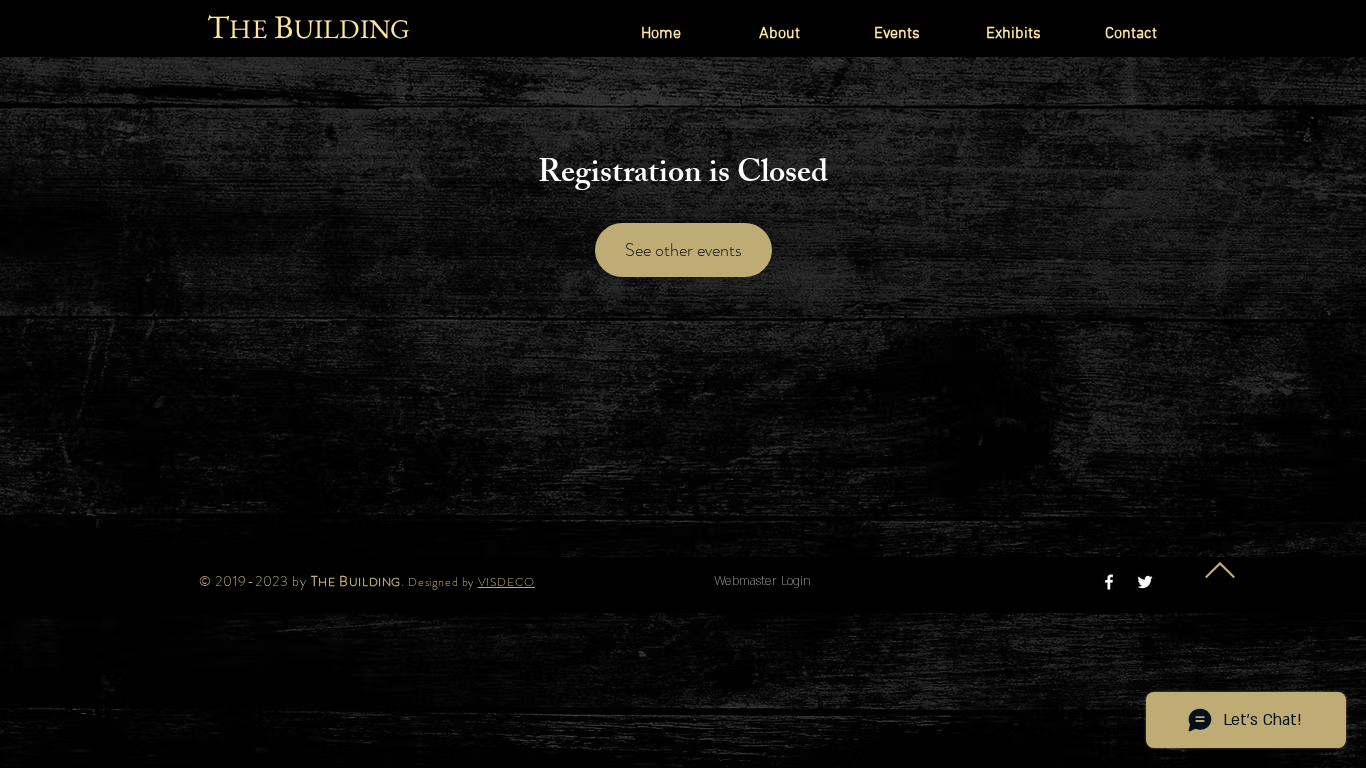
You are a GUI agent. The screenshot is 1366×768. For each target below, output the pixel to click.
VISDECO (506, 582)
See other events (683, 250)
